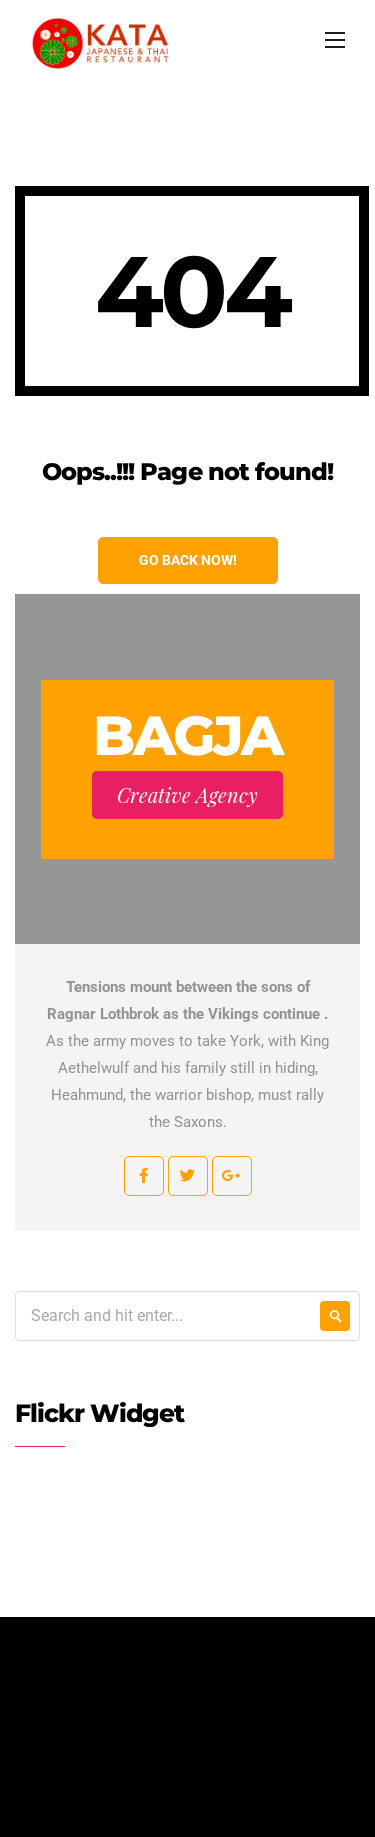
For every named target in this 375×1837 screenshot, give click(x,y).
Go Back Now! (188, 560)
